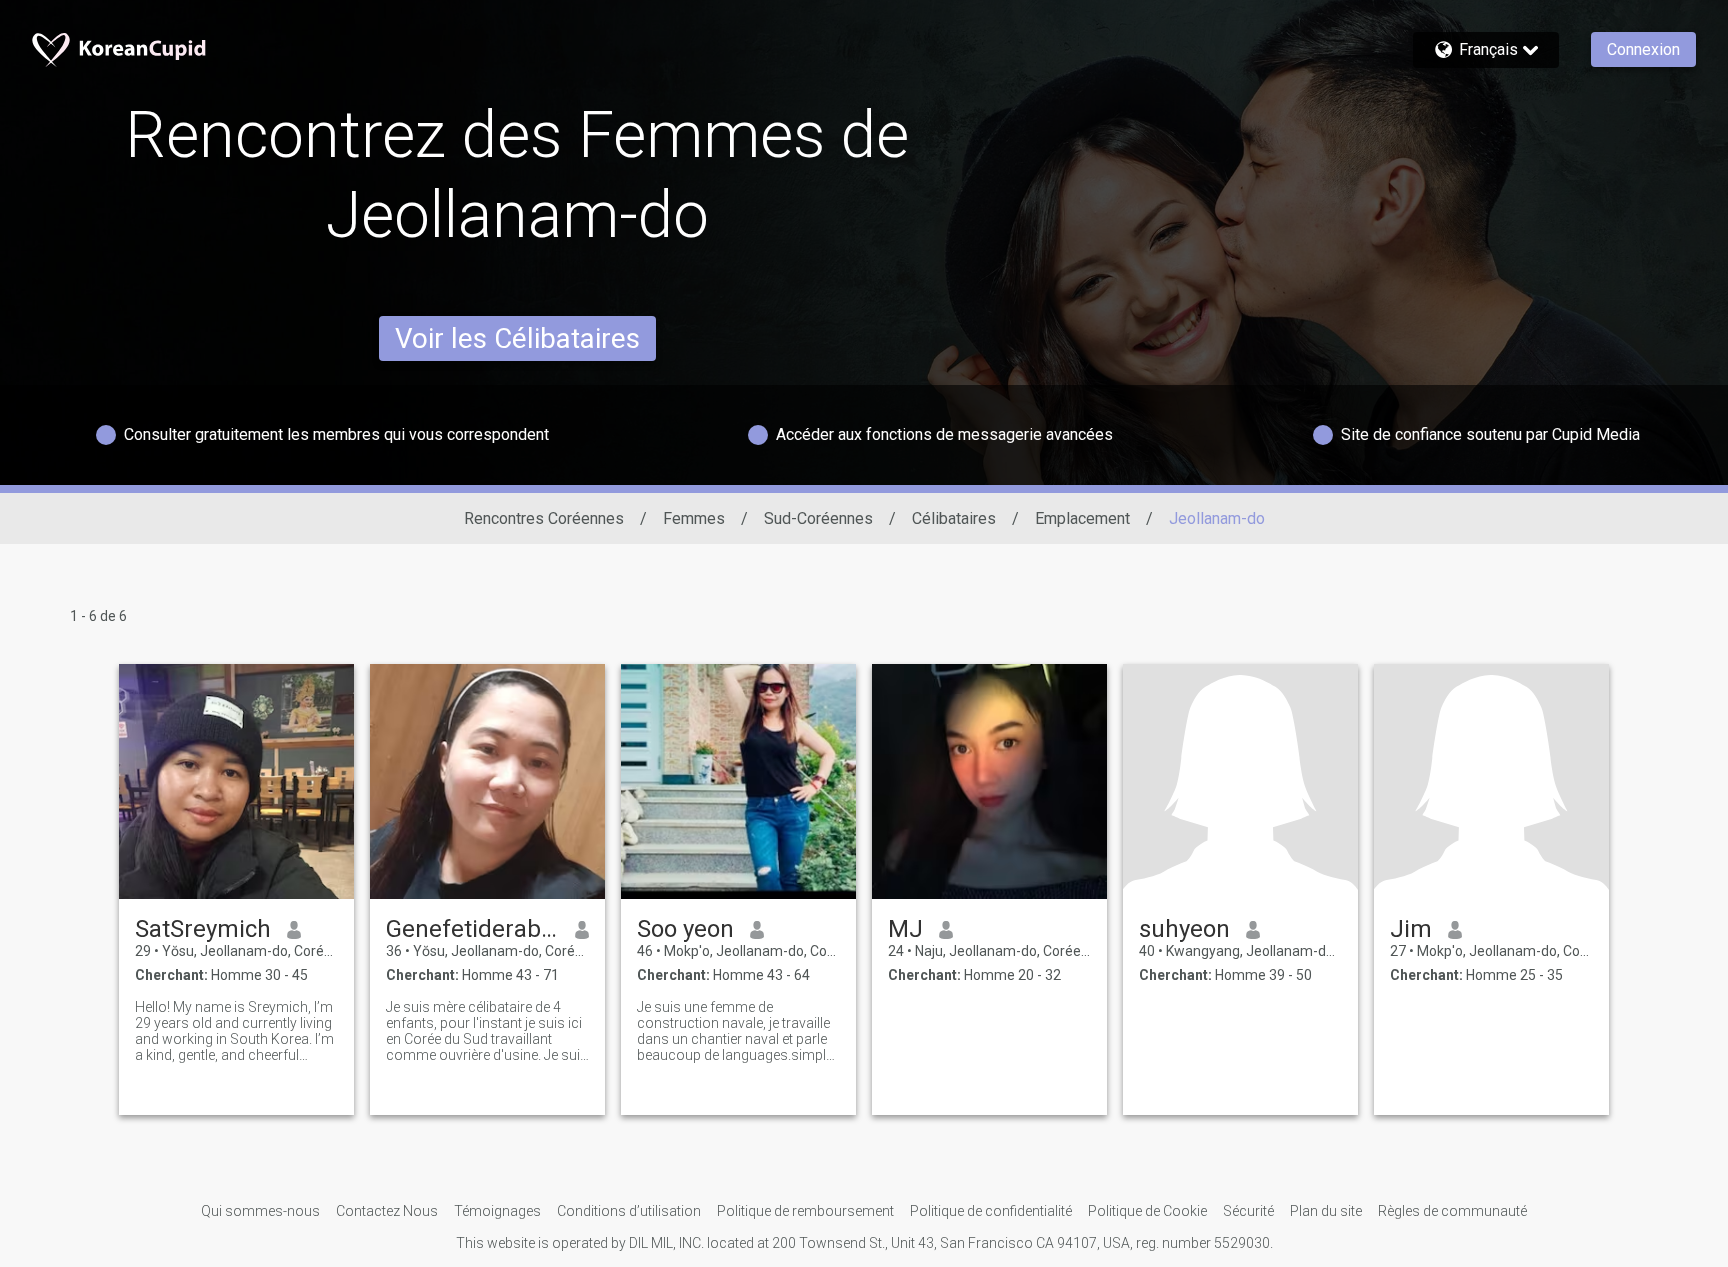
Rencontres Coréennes (544, 518)
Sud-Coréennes (818, 518)
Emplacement (1082, 518)
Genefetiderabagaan (472, 929)
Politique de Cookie (1147, 1211)
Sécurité (1248, 1211)
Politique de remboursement (805, 1211)
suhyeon (1184, 929)
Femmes (694, 518)
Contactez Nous (387, 1211)
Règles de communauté (1452, 1211)
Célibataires (954, 518)
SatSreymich (203, 929)
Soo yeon (685, 929)
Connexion (1643, 49)
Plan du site (1326, 1211)
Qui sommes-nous (260, 1211)
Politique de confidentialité (991, 1211)
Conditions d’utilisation (629, 1211)
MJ (905, 929)
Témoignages (497, 1211)
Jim (1411, 929)
